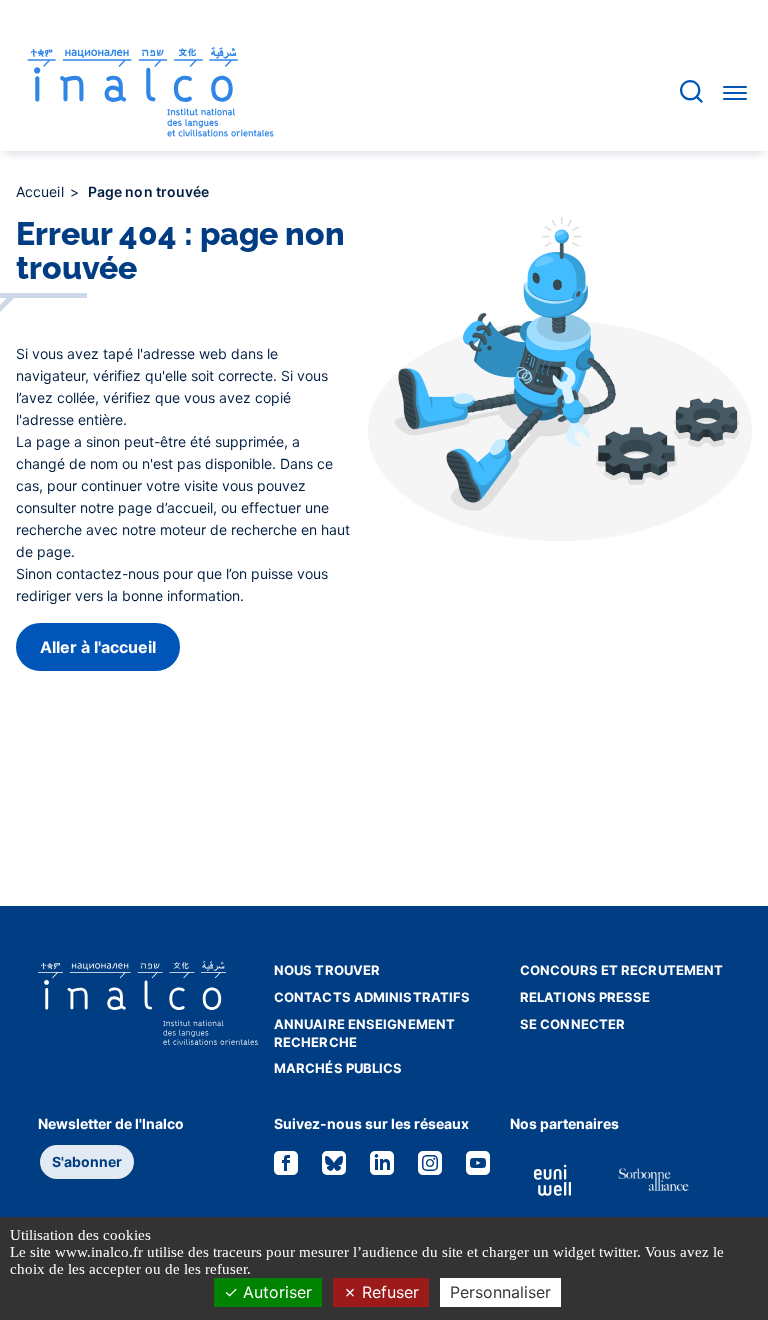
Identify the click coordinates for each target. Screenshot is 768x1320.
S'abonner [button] (87, 1161)
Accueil (42, 191)
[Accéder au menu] (735, 92)
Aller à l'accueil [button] (98, 647)
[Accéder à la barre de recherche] (691, 91)
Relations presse (585, 997)
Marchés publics (338, 1068)
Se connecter (572, 1024)
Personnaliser (500, 1292)
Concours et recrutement (621, 970)
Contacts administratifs (372, 997)
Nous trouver (327, 970)
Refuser (388, 1292)
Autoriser (275, 1292)
